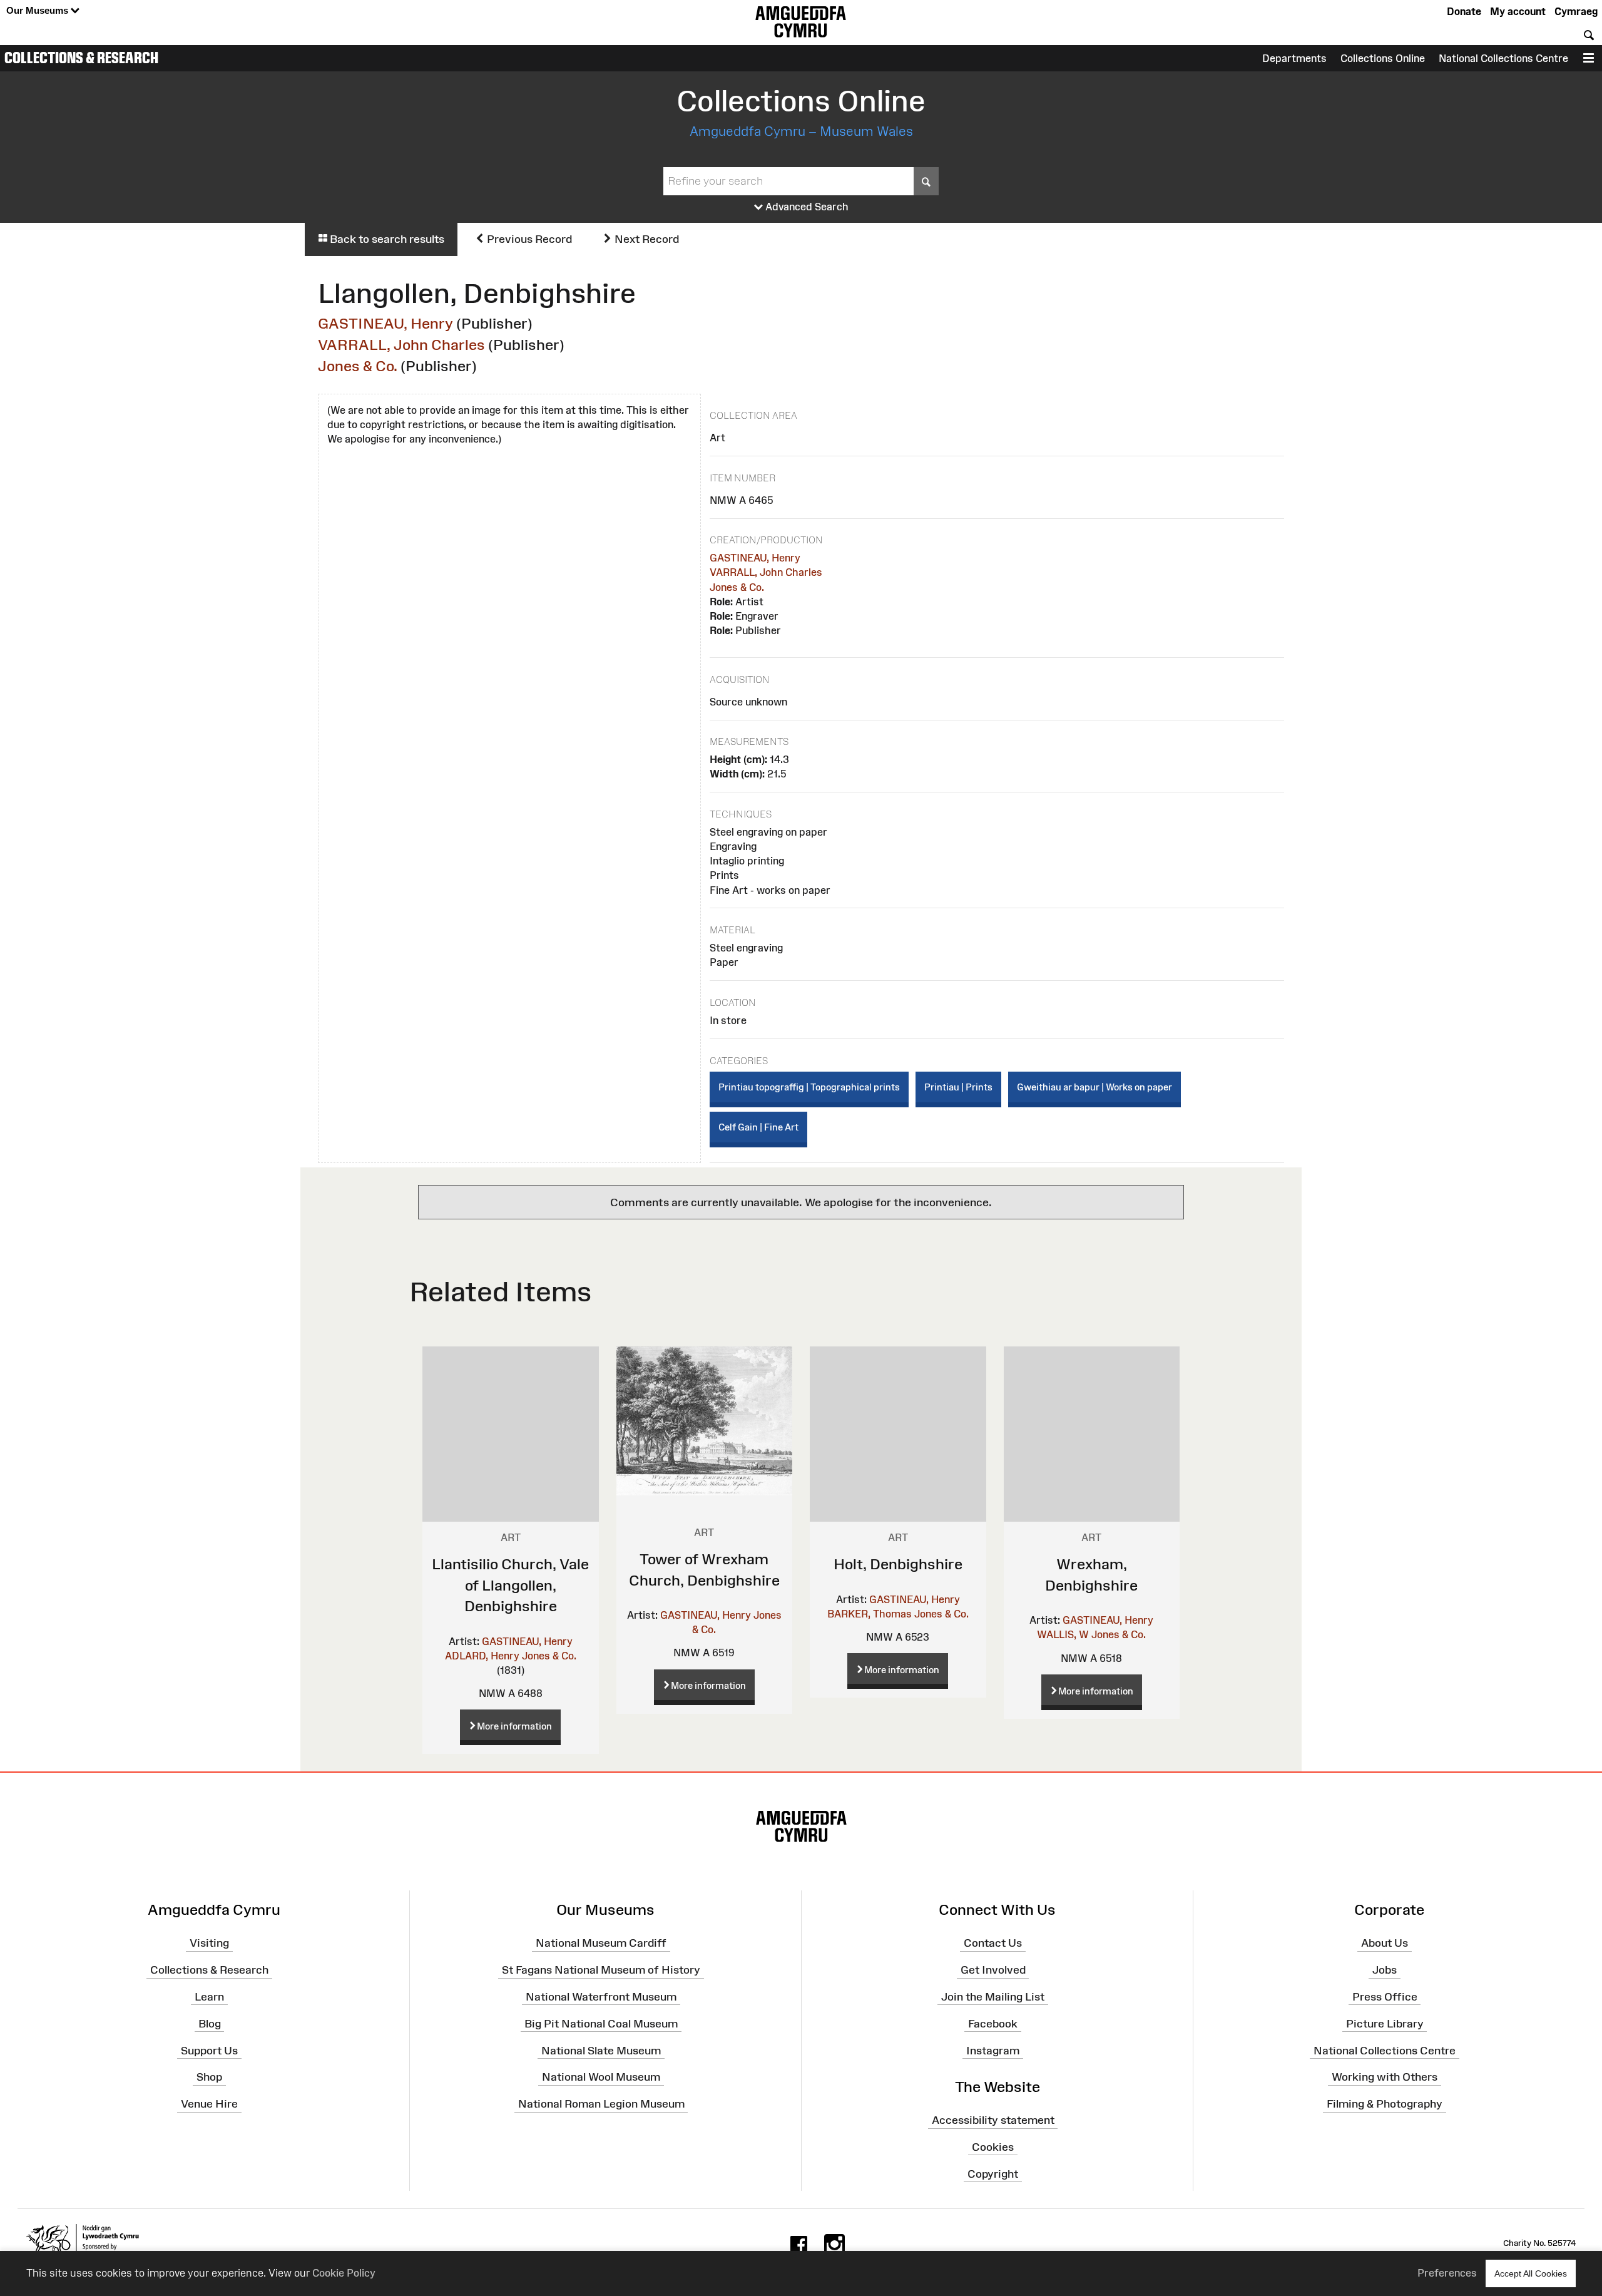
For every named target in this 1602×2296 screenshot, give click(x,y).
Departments (1294, 58)
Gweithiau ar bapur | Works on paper (1094, 1087)
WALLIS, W (1063, 1634)
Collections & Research (81, 58)
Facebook (993, 2023)
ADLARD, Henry (482, 1656)
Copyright (993, 2173)
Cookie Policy (344, 2273)
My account (1518, 11)
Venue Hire (209, 2104)
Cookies (993, 2147)
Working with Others (1385, 2077)
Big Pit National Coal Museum (601, 2023)
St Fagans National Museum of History (601, 1970)
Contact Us (993, 1943)
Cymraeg (1576, 11)
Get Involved (993, 1970)
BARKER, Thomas (870, 1614)
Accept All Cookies (1531, 2273)
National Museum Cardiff (601, 1943)
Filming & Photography (1385, 2104)
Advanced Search (806, 207)
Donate (1464, 11)
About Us (1385, 1943)
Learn (209, 1997)
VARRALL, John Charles (401, 345)
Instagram (993, 2050)
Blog (210, 2023)
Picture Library (1385, 2023)
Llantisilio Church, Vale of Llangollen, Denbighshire (510, 1585)
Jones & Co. (358, 366)
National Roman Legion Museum (601, 2104)
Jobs (1385, 1970)
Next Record (645, 239)
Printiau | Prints (958, 1087)
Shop (209, 2077)
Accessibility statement (993, 2120)
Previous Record (528, 239)
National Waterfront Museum (601, 1997)
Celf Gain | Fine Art (758, 1127)
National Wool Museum (601, 2077)
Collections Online (1383, 58)
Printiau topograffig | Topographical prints (809, 1087)
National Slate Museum (601, 2050)
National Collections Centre (1503, 58)
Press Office (1385, 1997)
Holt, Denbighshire (898, 1564)
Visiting (209, 1943)
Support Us (209, 2050)
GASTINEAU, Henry (385, 323)
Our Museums (38, 10)
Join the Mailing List (993, 1997)
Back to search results (386, 239)
